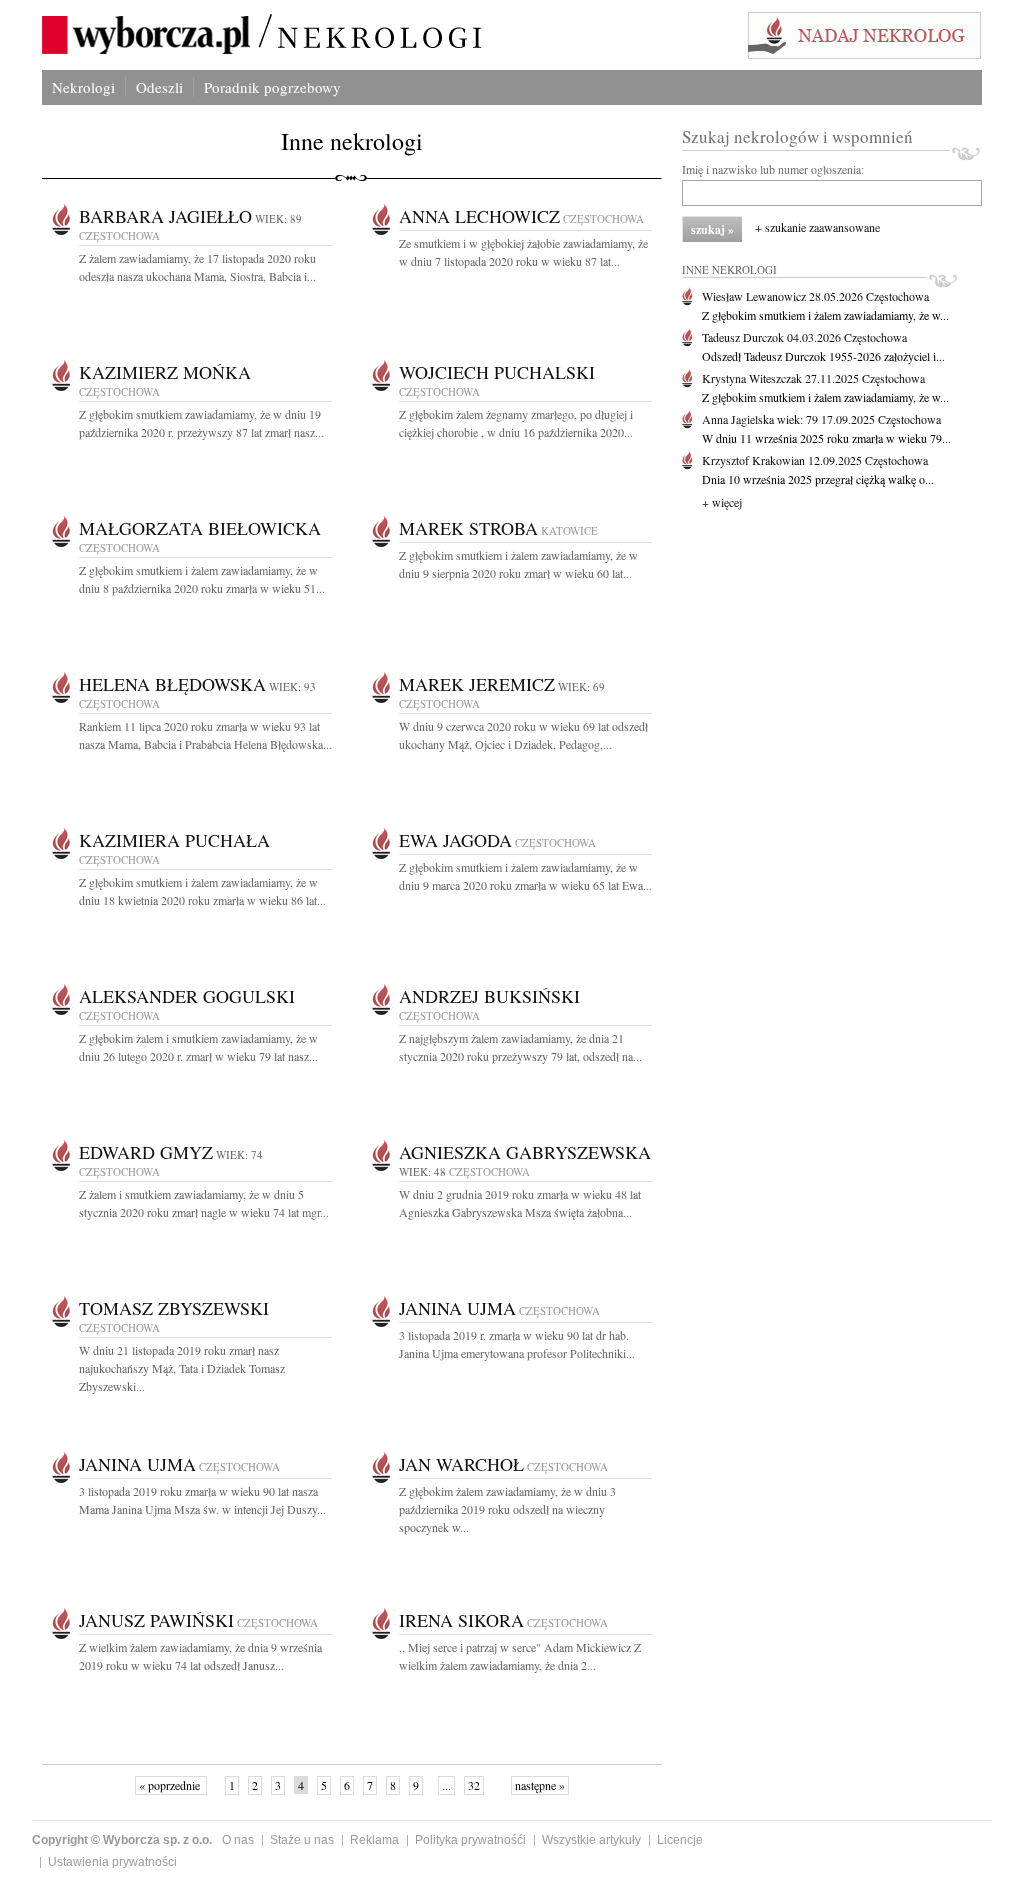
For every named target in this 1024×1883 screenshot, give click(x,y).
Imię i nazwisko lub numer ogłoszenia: (773, 169)
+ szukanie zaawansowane (817, 227)
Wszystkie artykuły (591, 1840)
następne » (540, 1785)
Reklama (374, 1840)
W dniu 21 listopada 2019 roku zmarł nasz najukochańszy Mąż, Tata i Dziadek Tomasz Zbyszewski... (182, 1368)
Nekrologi (83, 87)
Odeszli (159, 87)
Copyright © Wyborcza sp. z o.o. (122, 1840)
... (446, 1785)
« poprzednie (171, 1785)
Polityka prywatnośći (470, 1840)
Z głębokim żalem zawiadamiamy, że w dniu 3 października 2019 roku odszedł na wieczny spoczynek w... (507, 1509)
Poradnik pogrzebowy (272, 87)
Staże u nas (302, 1840)
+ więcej (722, 502)
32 (474, 1785)
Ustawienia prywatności (112, 1862)
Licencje (680, 1840)
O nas (238, 1840)
